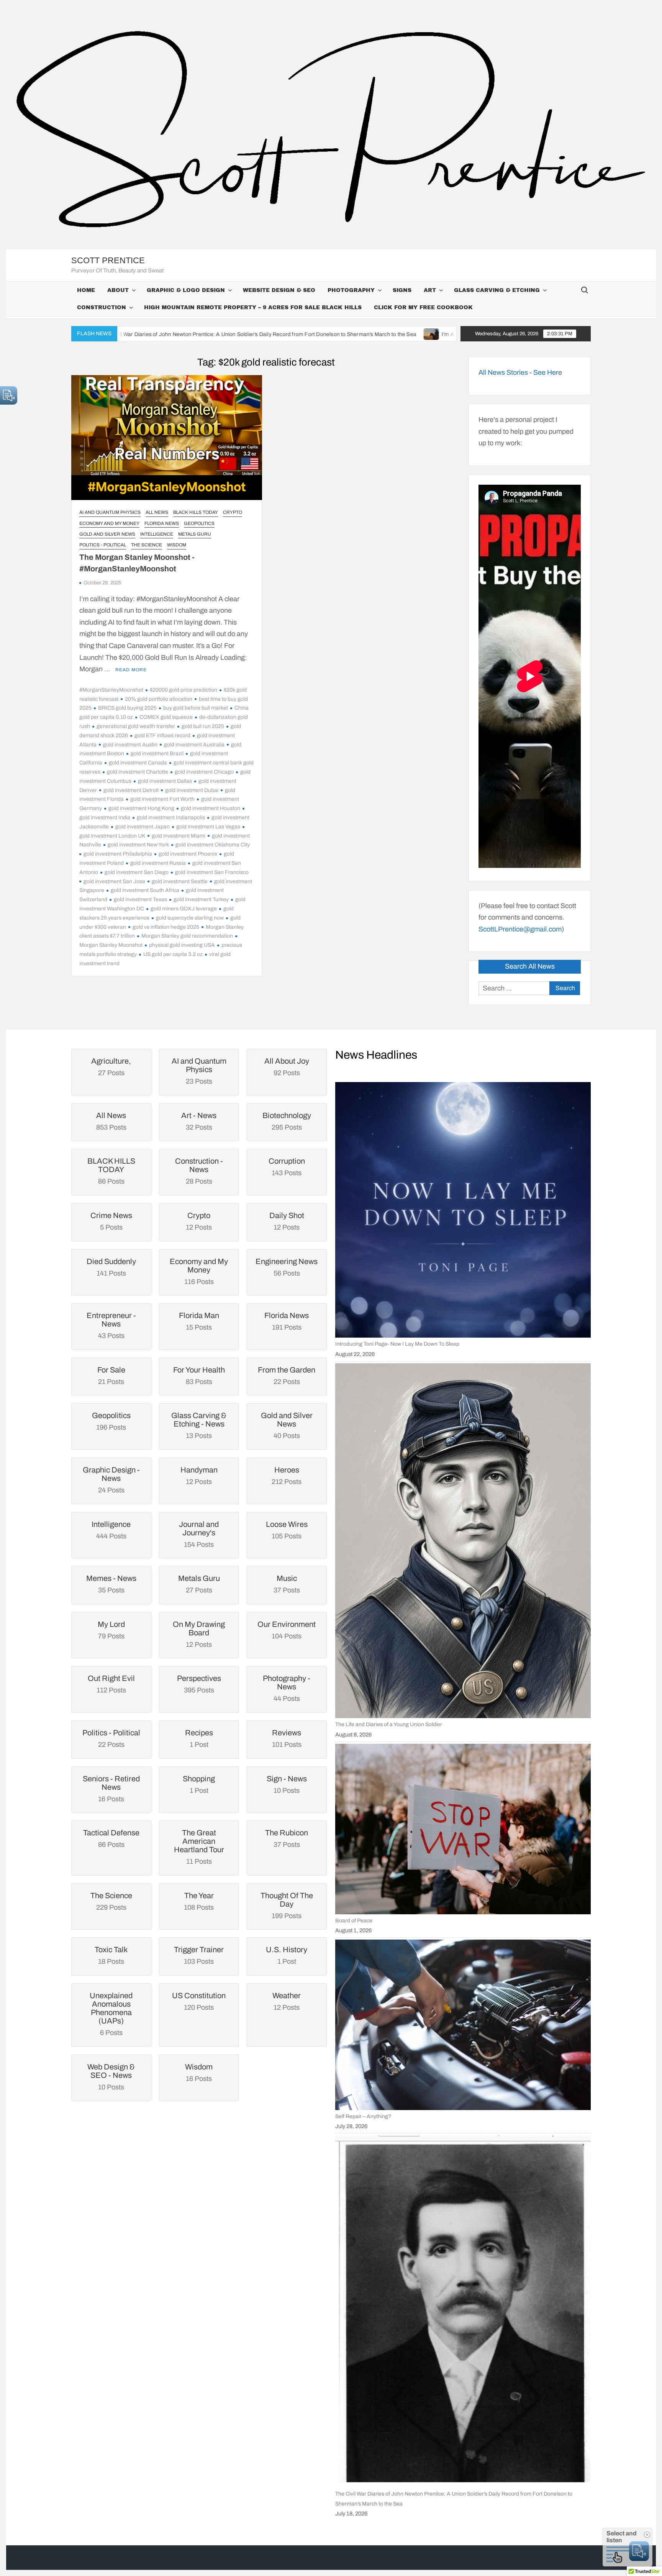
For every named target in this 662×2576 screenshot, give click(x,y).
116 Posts (199, 1271)
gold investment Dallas (165, 781)
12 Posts (199, 1634)
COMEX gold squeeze (166, 717)
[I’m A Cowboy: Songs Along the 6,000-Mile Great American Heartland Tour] (286, 334)
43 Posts (111, 1325)
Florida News (162, 523)
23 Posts (199, 1071)
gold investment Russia (158, 863)
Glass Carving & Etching (497, 290)
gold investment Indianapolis (171, 817)
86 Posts (111, 1171)
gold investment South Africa (145, 890)
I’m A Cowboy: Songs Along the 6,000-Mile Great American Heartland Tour (388, 334)
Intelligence (157, 534)
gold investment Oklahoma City (213, 845)
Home (86, 290)
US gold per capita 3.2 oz (173, 954)
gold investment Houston (211, 808)
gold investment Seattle (180, 881)
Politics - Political (103, 545)
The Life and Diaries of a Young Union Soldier (389, 1724)
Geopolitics (199, 523)
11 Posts (199, 1847)
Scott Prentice (108, 260)
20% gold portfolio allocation (159, 699)
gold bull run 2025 (203, 726)
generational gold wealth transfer (136, 726)
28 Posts (199, 1171)
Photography (351, 290)
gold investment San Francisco (212, 872)
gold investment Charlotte (138, 772)
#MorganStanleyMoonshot (111, 690)
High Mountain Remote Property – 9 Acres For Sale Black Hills (253, 307)
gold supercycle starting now (190, 918)
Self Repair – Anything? (363, 2116)
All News (157, 512)
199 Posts (287, 1905)
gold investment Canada (138, 763)
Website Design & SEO (279, 290)
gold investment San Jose (114, 881)
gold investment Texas (140, 899)
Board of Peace (354, 1921)
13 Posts (199, 1425)
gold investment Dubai (192, 790)
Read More (131, 670)
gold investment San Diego (137, 872)
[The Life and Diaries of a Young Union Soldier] (463, 1541)
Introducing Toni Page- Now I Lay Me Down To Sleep (397, 1344)
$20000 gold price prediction (184, 690)
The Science (147, 545)
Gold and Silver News (107, 534)
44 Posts (287, 1688)
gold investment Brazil (157, 753)
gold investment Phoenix (188, 854)
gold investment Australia (194, 745)
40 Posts (287, 1425)
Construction (102, 307)
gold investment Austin (130, 745)
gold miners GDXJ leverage (184, 909)
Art (430, 290)
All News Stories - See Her (518, 372)
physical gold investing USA (182, 945)
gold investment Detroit (131, 790)
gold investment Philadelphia (118, 854)
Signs (402, 290)
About (118, 290)
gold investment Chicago (204, 772)
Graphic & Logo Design (186, 290)
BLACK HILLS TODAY (196, 512)
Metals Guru (195, 534)
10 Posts (111, 2077)
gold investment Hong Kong (141, 808)
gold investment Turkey (201, 899)
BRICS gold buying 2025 (127, 708)
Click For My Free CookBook (423, 307)
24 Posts (111, 1480)
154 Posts (199, 1534)
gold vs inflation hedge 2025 (166, 927)
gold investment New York (138, 845)
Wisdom (177, 545)
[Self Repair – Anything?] (463, 2025)
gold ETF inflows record (162, 735)
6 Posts (111, 2014)
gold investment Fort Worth (162, 799)
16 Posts (111, 1789)
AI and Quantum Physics (110, 512)
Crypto (233, 512)
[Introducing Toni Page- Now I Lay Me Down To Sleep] (463, 1210)
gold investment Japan (143, 827)
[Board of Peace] (463, 1829)
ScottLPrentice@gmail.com (520, 929)
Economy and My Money (109, 523)
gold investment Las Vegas (208, 827)
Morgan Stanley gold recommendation (187, 936)
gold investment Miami (179, 836)
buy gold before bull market (196, 708)
